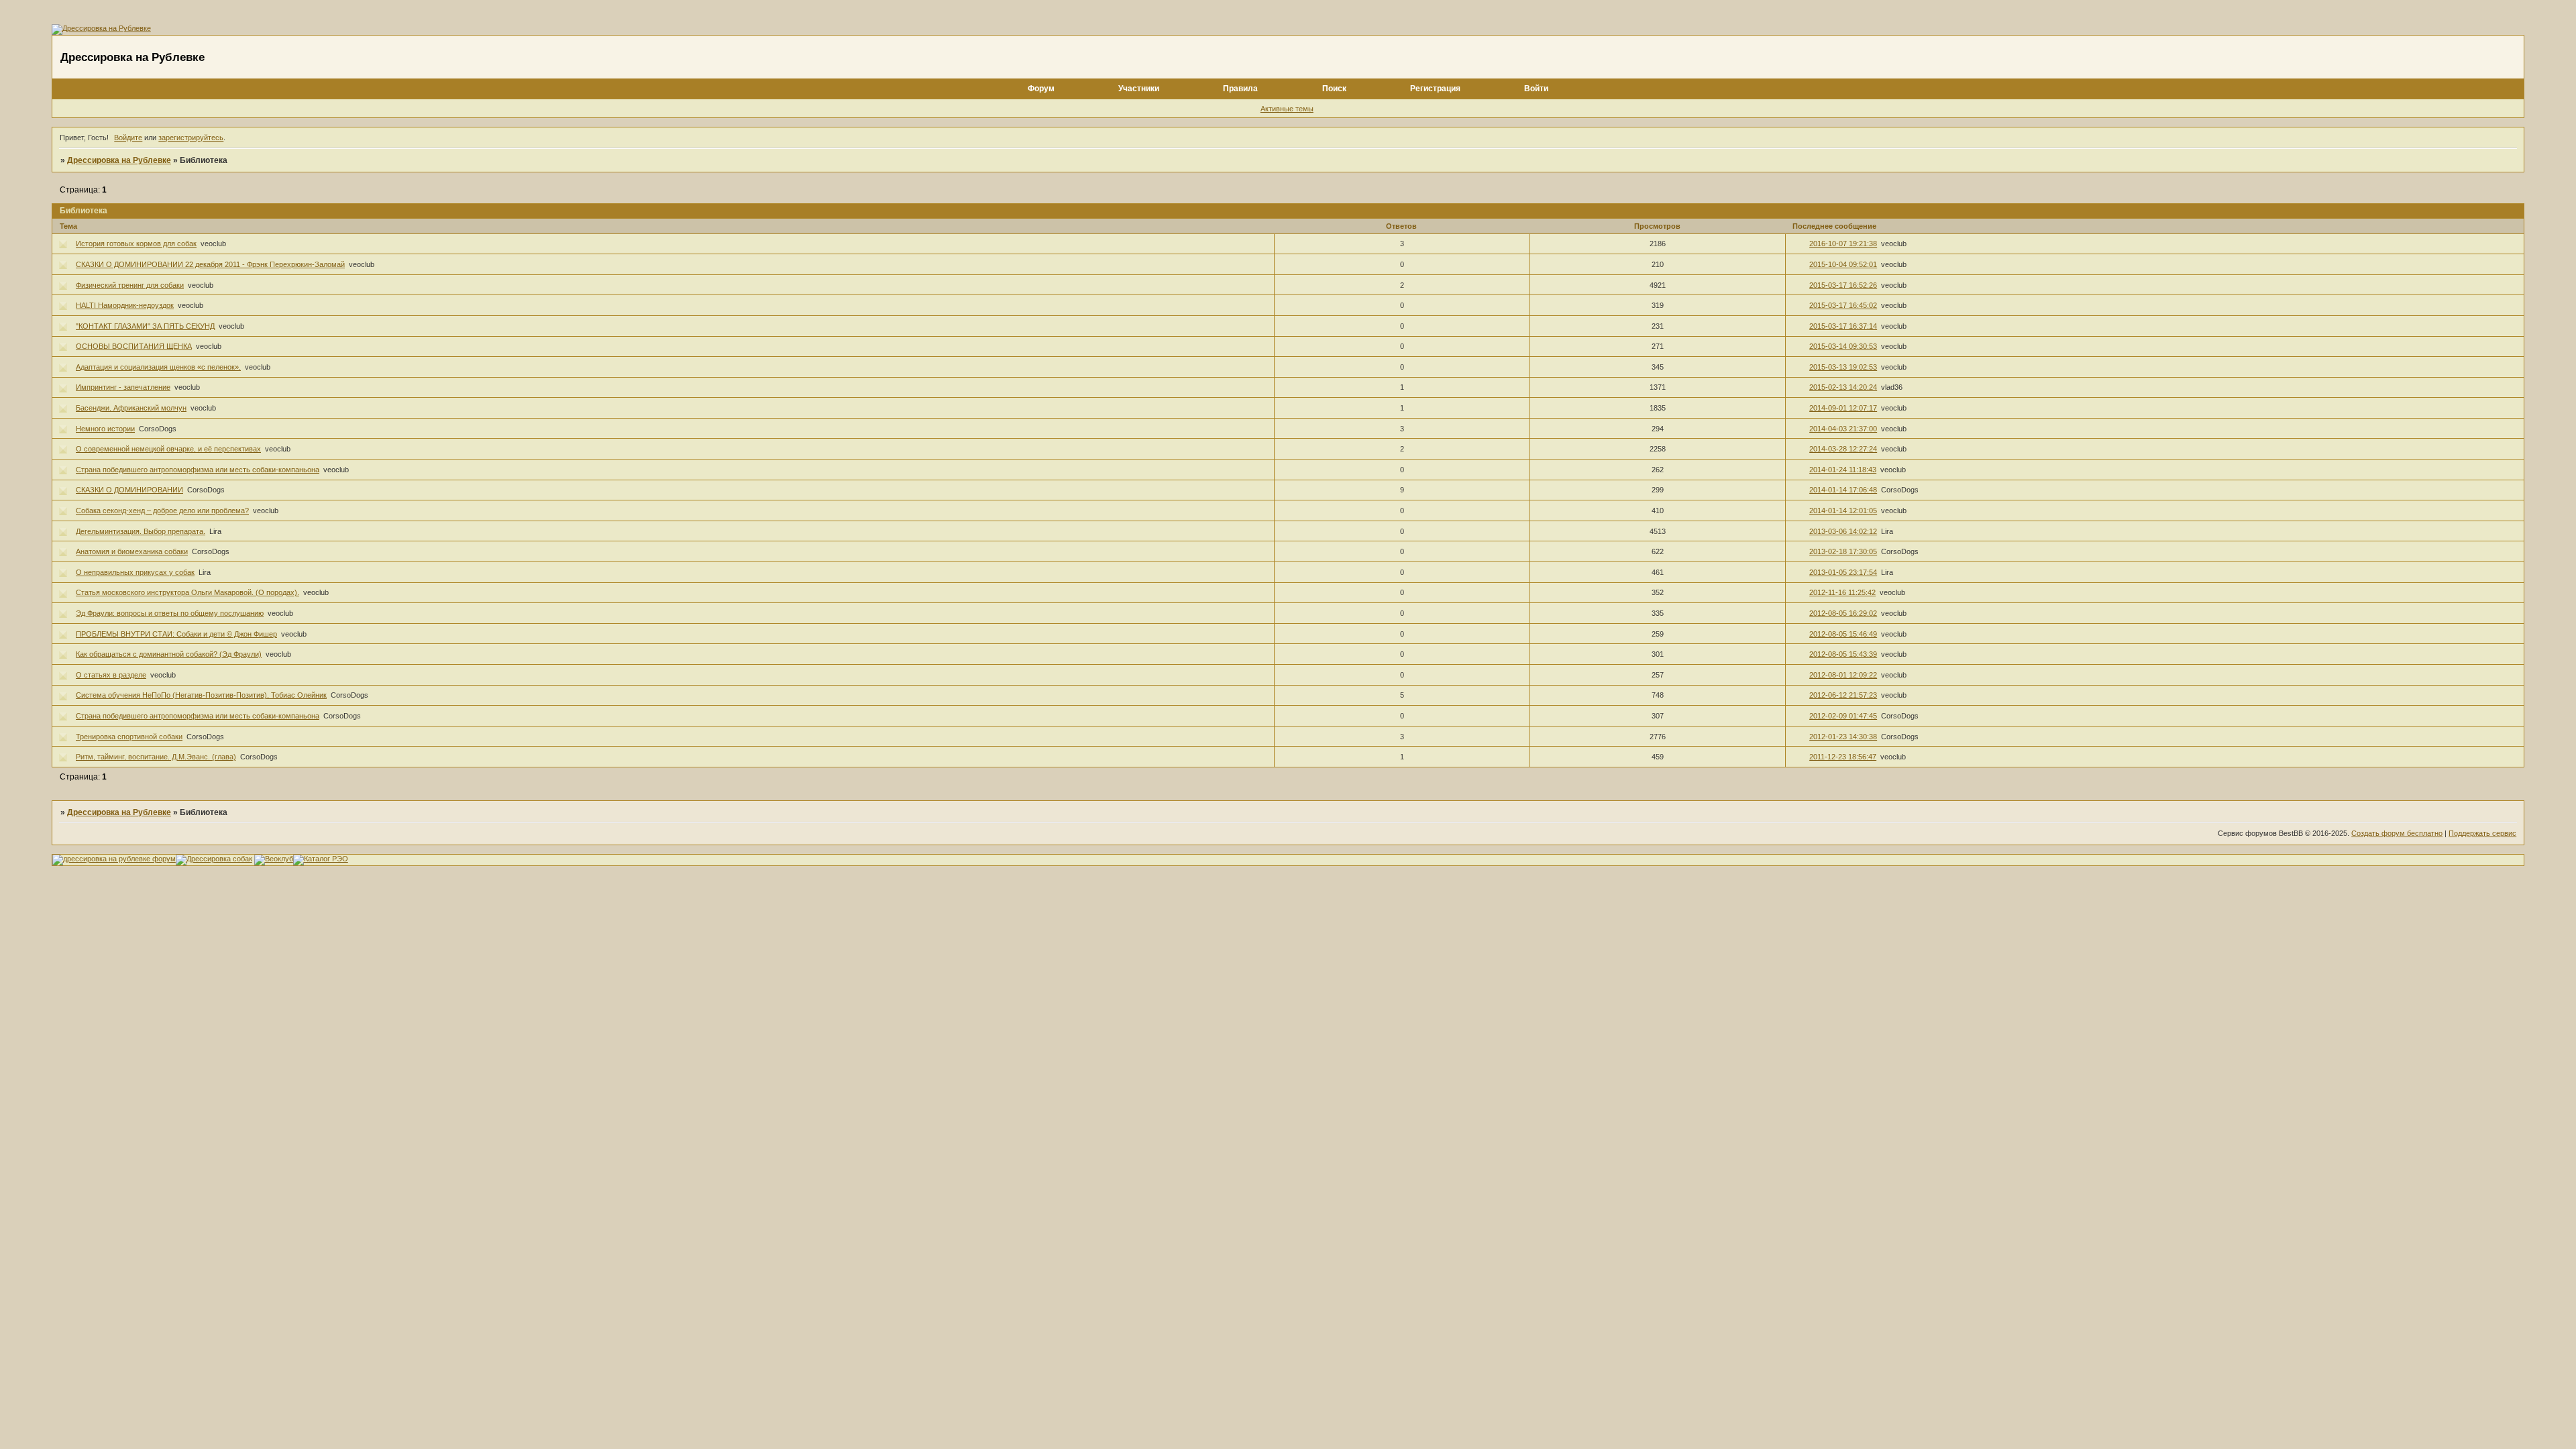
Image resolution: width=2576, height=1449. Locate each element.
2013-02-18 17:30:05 (1843, 551)
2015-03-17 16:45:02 (1843, 305)
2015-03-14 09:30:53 (1843, 346)
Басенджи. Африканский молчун (131, 408)
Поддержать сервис (2482, 833)
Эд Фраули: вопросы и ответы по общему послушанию (170, 613)
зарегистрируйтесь (191, 138)
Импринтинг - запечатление (123, 387)
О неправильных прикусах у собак (135, 572)
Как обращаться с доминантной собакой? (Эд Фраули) (169, 654)
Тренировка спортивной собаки (129, 737)
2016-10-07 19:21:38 (1843, 244)
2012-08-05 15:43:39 (1843, 654)
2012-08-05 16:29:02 (1843, 613)
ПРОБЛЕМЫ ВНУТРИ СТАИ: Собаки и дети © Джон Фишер (176, 634)
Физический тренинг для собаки (130, 285)
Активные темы (1287, 109)
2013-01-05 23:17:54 (1843, 572)
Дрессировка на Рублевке (119, 160)
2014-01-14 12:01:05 (1843, 511)
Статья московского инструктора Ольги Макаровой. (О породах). (187, 592)
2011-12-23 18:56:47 (1843, 757)
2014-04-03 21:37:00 (1843, 429)
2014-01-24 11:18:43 (1843, 470)
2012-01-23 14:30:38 (1843, 737)
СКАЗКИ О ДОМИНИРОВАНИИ (129, 490)
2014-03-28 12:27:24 (1843, 449)
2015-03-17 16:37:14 (1843, 326)
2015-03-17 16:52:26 (1843, 285)
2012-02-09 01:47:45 (1843, 716)
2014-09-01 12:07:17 (1843, 408)
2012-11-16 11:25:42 (1842, 592)
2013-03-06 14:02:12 (1843, 531)
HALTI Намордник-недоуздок (125, 305)
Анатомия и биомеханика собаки (132, 551)
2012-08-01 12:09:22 (1843, 675)
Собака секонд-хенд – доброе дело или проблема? (162, 511)
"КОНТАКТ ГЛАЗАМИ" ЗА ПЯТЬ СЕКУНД (145, 326)
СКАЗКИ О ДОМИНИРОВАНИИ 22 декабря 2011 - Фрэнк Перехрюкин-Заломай (210, 264)
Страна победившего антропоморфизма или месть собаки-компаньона (198, 470)
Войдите (128, 138)
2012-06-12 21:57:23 (1843, 695)
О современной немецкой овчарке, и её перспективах (168, 449)
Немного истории (105, 429)
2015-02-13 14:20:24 (1843, 387)
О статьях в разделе (111, 675)
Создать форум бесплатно (2397, 833)
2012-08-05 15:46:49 (1843, 634)
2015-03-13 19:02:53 (1843, 367)
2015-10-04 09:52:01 (1843, 264)
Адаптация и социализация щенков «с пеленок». (158, 367)
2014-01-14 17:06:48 (1843, 490)
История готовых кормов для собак (136, 244)
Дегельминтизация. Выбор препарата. (141, 531)
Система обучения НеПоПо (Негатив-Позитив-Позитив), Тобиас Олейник (201, 695)
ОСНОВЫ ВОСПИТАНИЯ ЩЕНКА (134, 346)
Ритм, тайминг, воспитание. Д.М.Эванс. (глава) (156, 757)
